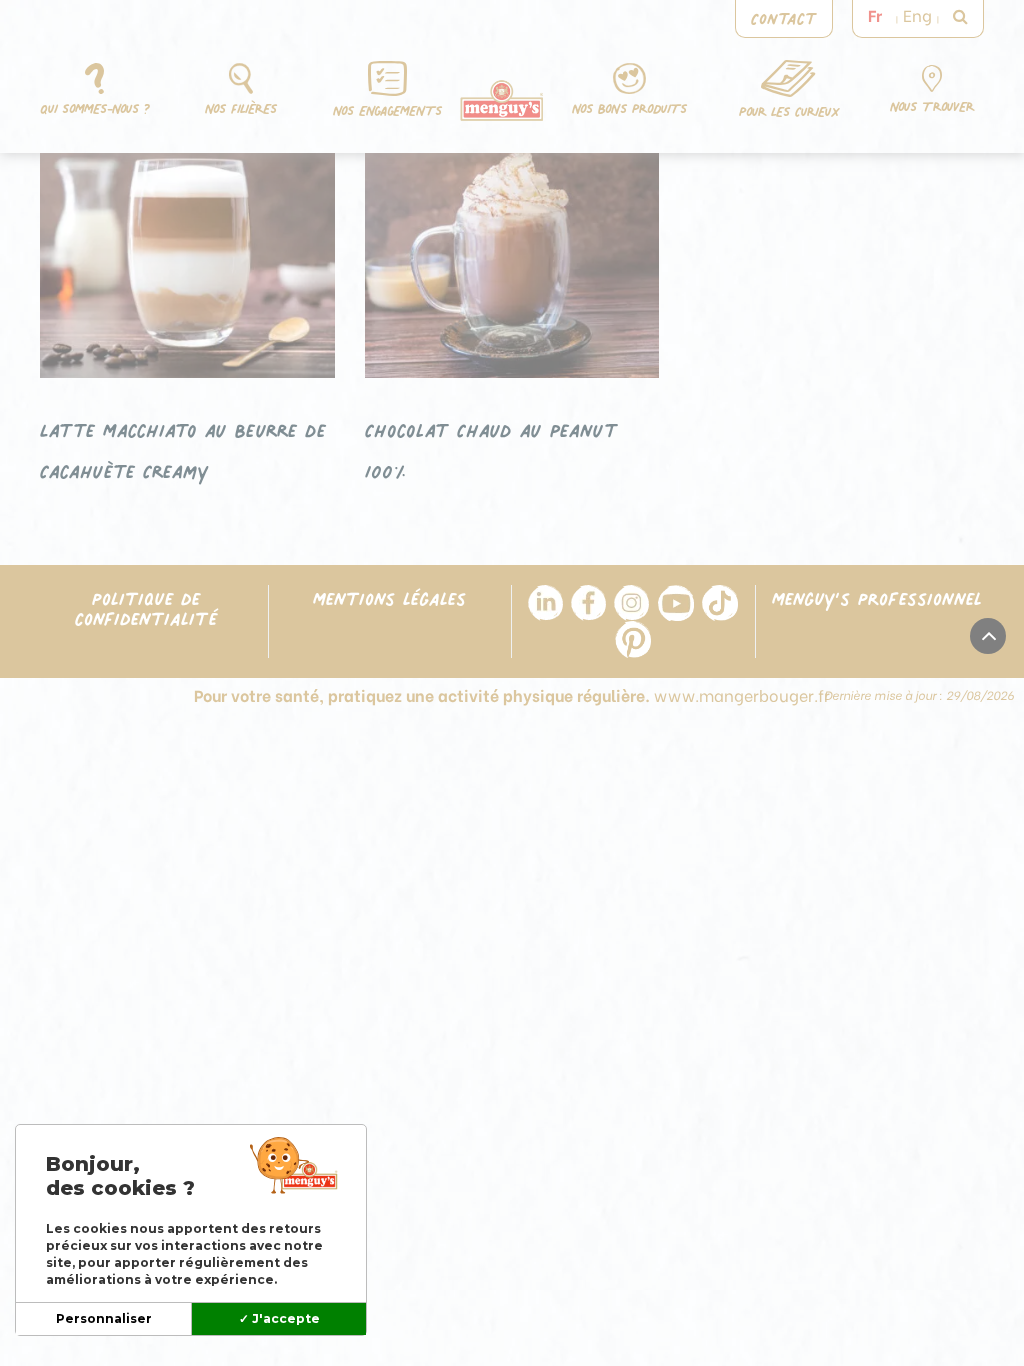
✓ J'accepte (279, 1318)
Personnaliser (104, 1318)
